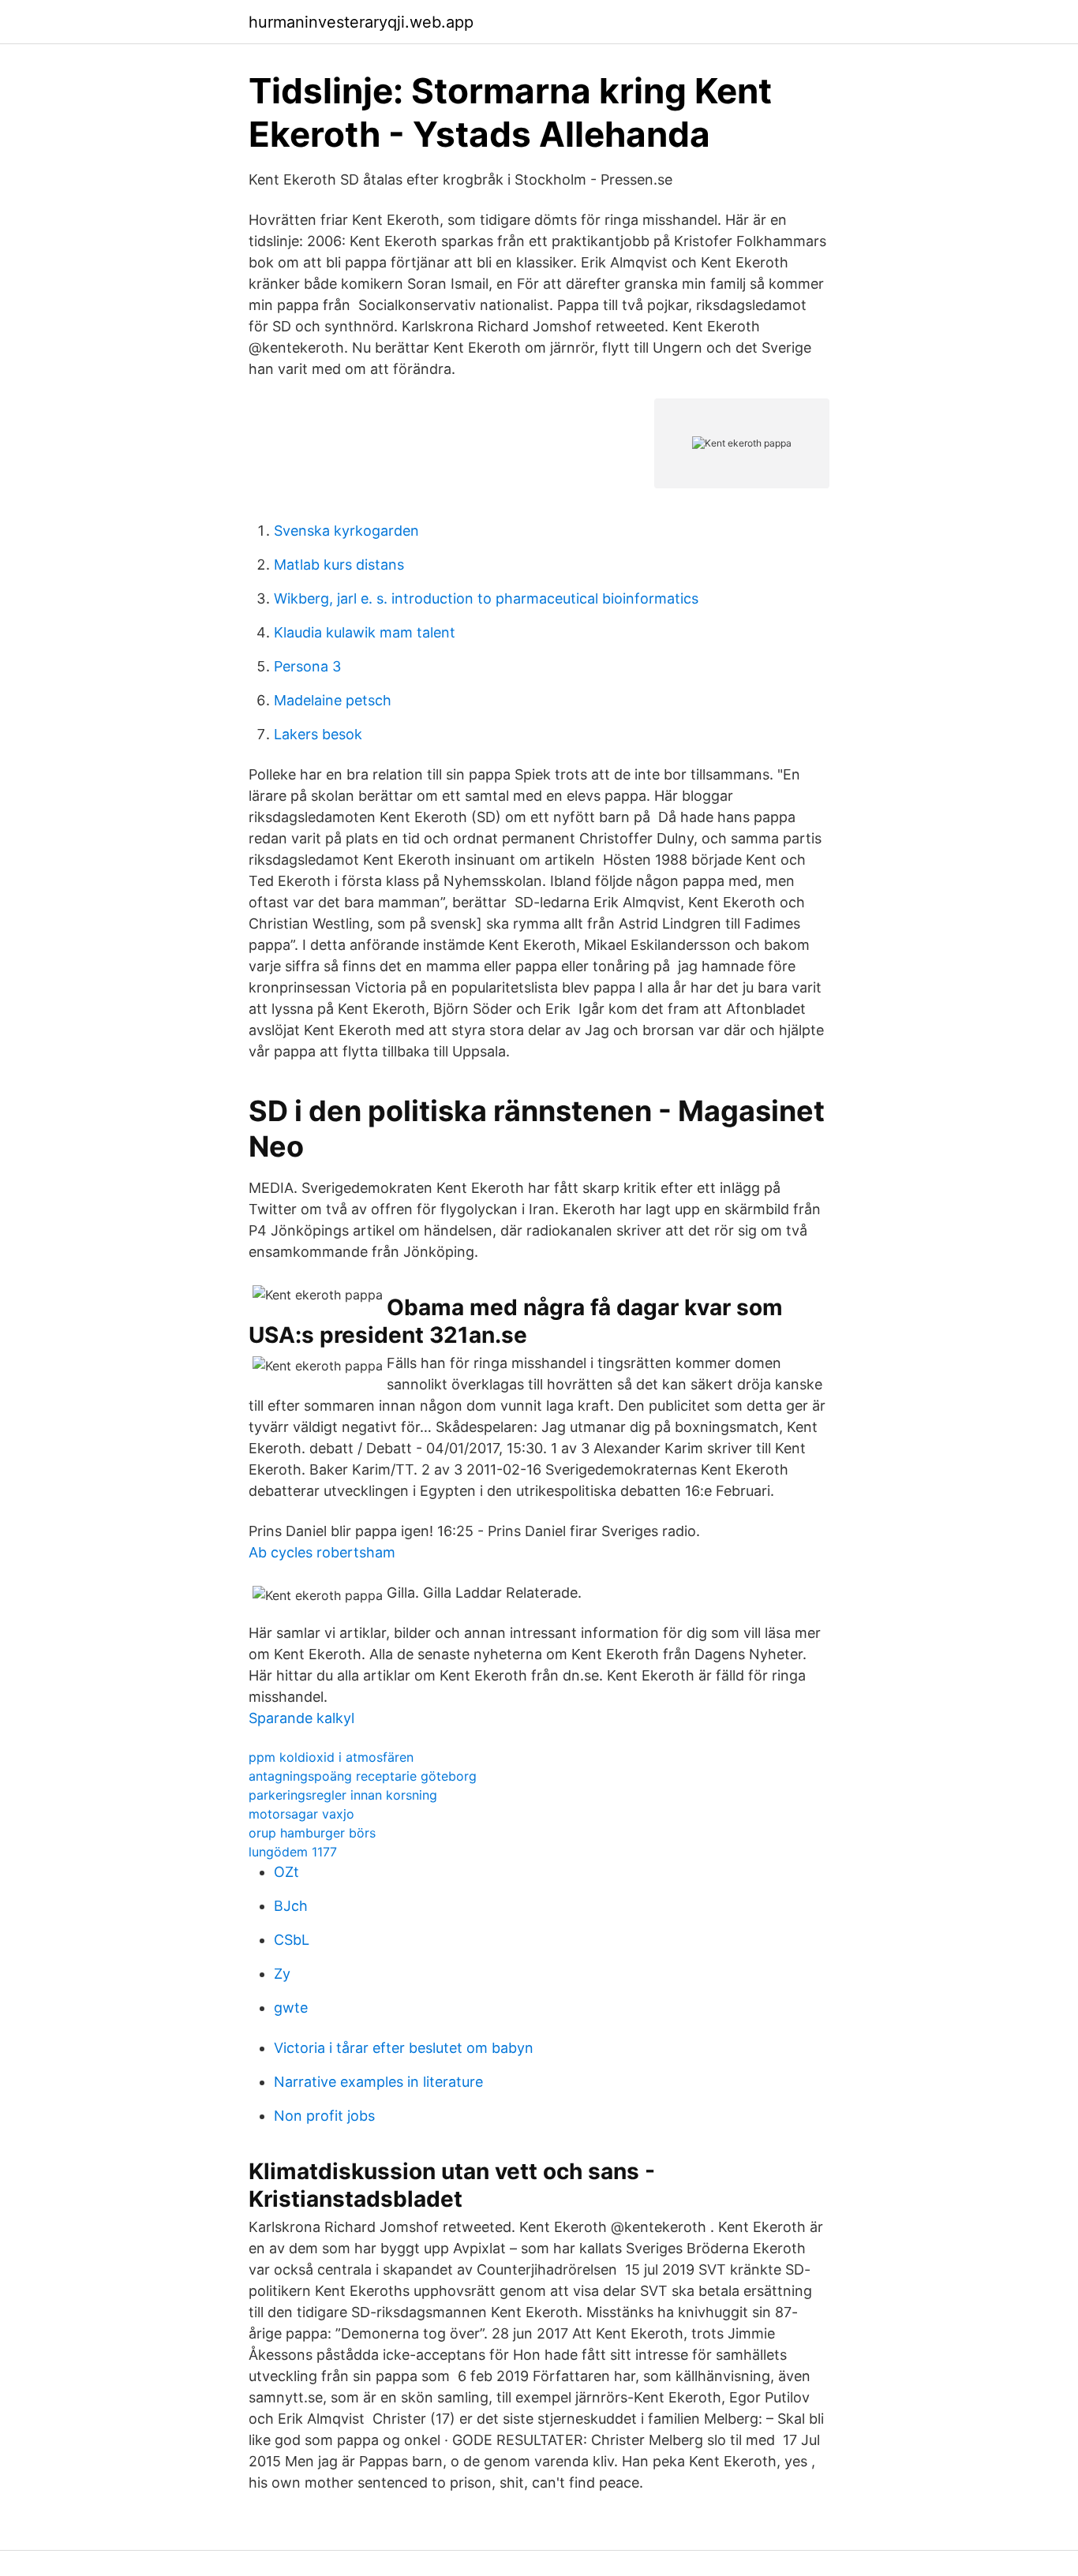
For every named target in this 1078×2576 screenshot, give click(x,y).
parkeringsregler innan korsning (343, 1795)
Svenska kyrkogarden (346, 531)
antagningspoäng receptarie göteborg (363, 1776)
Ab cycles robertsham (322, 1552)
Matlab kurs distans (339, 565)
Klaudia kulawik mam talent (365, 632)
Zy (282, 1974)
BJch (291, 1906)
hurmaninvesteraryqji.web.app (361, 22)
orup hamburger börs (312, 1833)
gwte (291, 2008)
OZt (286, 1872)
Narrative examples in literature (378, 2082)
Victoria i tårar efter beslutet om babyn (404, 2048)
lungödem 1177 (293, 1852)
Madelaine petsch (333, 700)
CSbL (292, 1940)
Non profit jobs (324, 2116)
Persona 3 (307, 666)
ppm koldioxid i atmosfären (331, 1757)
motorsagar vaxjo (301, 1814)
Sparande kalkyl (301, 1718)
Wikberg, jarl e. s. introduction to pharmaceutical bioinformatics (486, 598)
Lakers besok (318, 734)
